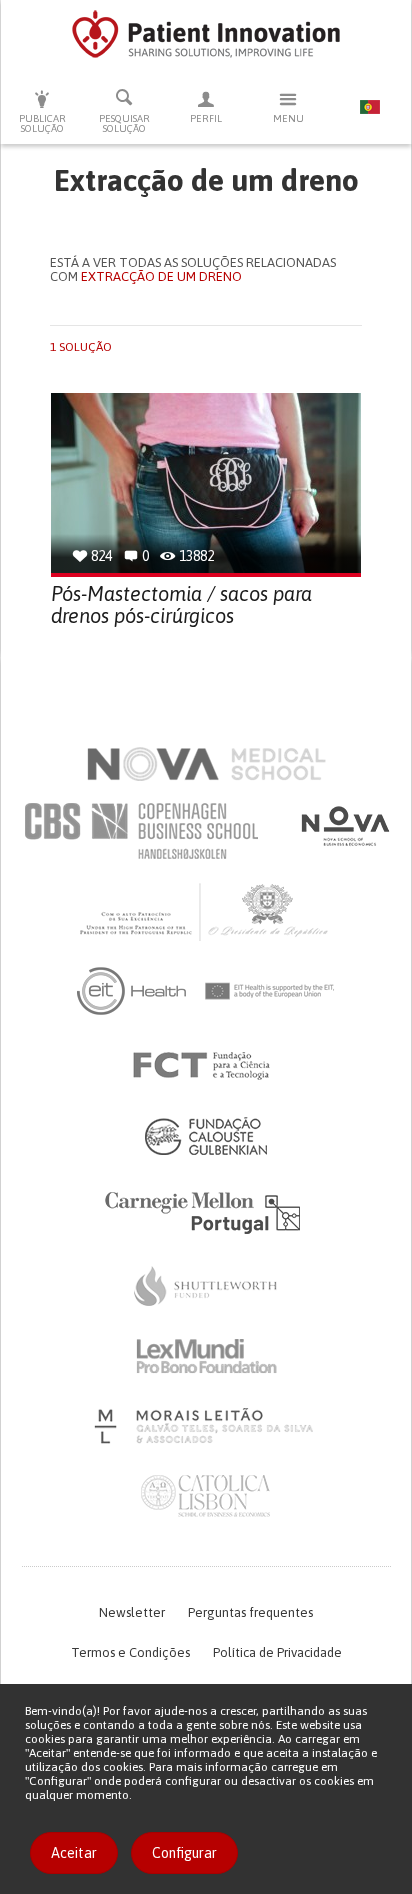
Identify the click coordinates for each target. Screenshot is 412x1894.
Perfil (206, 118)
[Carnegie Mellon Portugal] (206, 1211)
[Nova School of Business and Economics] (344, 826)
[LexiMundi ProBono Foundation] (206, 1356)
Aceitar (74, 1853)
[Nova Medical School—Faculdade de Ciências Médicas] (206, 764)
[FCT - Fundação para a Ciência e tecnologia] (206, 1066)
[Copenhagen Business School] (140, 831)
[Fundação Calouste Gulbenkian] (206, 1136)
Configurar (184, 1853)
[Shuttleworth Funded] (206, 1286)
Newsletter (132, 1612)
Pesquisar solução (124, 123)
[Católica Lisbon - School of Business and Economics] (206, 1496)
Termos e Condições (130, 1652)
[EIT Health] (206, 991)
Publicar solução (42, 123)
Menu (288, 118)
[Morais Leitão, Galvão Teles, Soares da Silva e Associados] (206, 1426)
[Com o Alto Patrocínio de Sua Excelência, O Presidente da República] (206, 911)
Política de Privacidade (277, 1652)
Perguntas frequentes (250, 1612)
